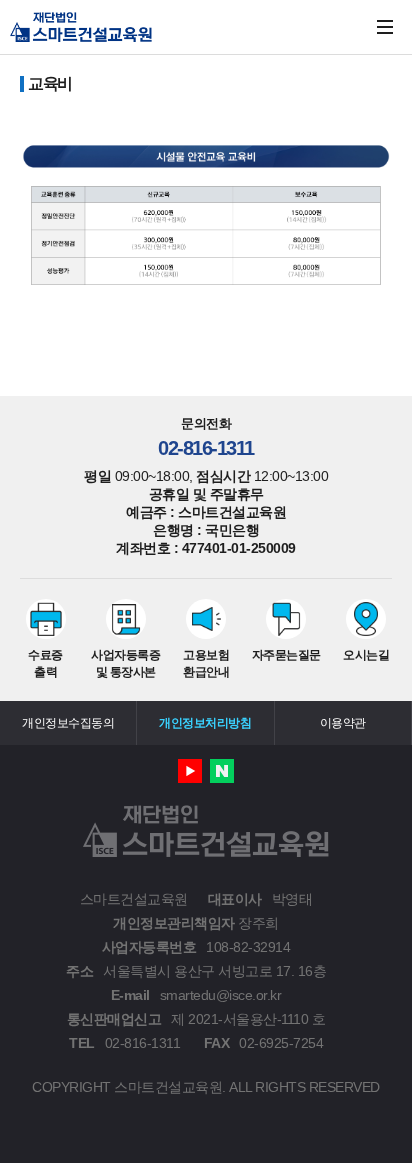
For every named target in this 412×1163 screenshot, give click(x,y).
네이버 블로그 (222, 771)
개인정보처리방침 (205, 723)
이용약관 (343, 723)
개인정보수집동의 (68, 723)
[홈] (81, 27)
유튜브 (190, 771)
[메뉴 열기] (385, 27)
